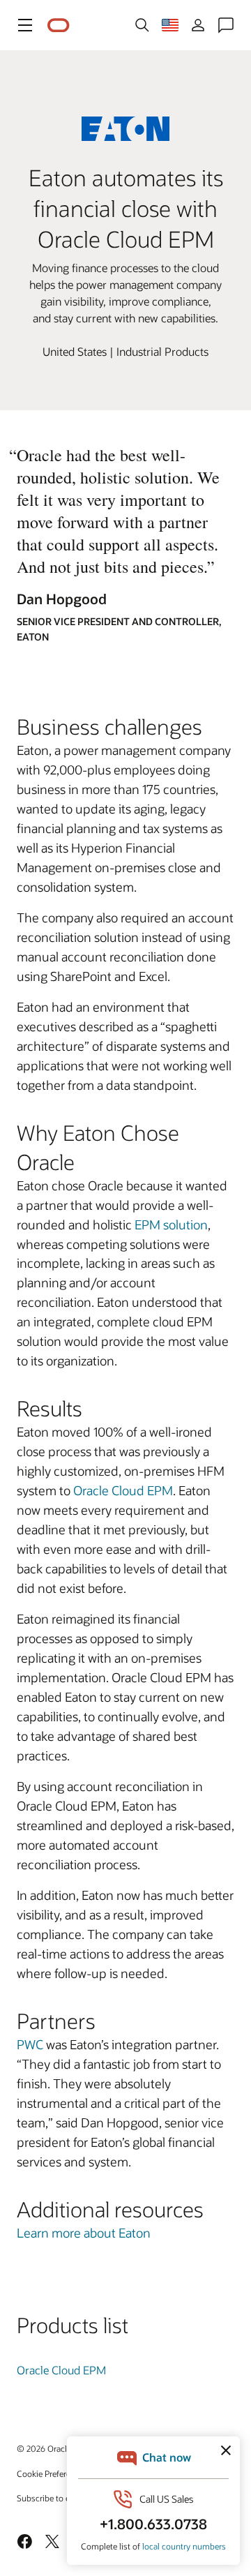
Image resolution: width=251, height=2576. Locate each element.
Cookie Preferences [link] (52, 2473)
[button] (25, 25)
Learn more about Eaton (84, 2233)
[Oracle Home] (59, 25)
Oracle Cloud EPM (123, 1490)
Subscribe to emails (53, 2498)
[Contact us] (226, 25)
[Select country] (170, 25)
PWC (30, 2044)
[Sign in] (198, 25)
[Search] (142, 25)
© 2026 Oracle (44, 2448)
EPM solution (171, 1225)
